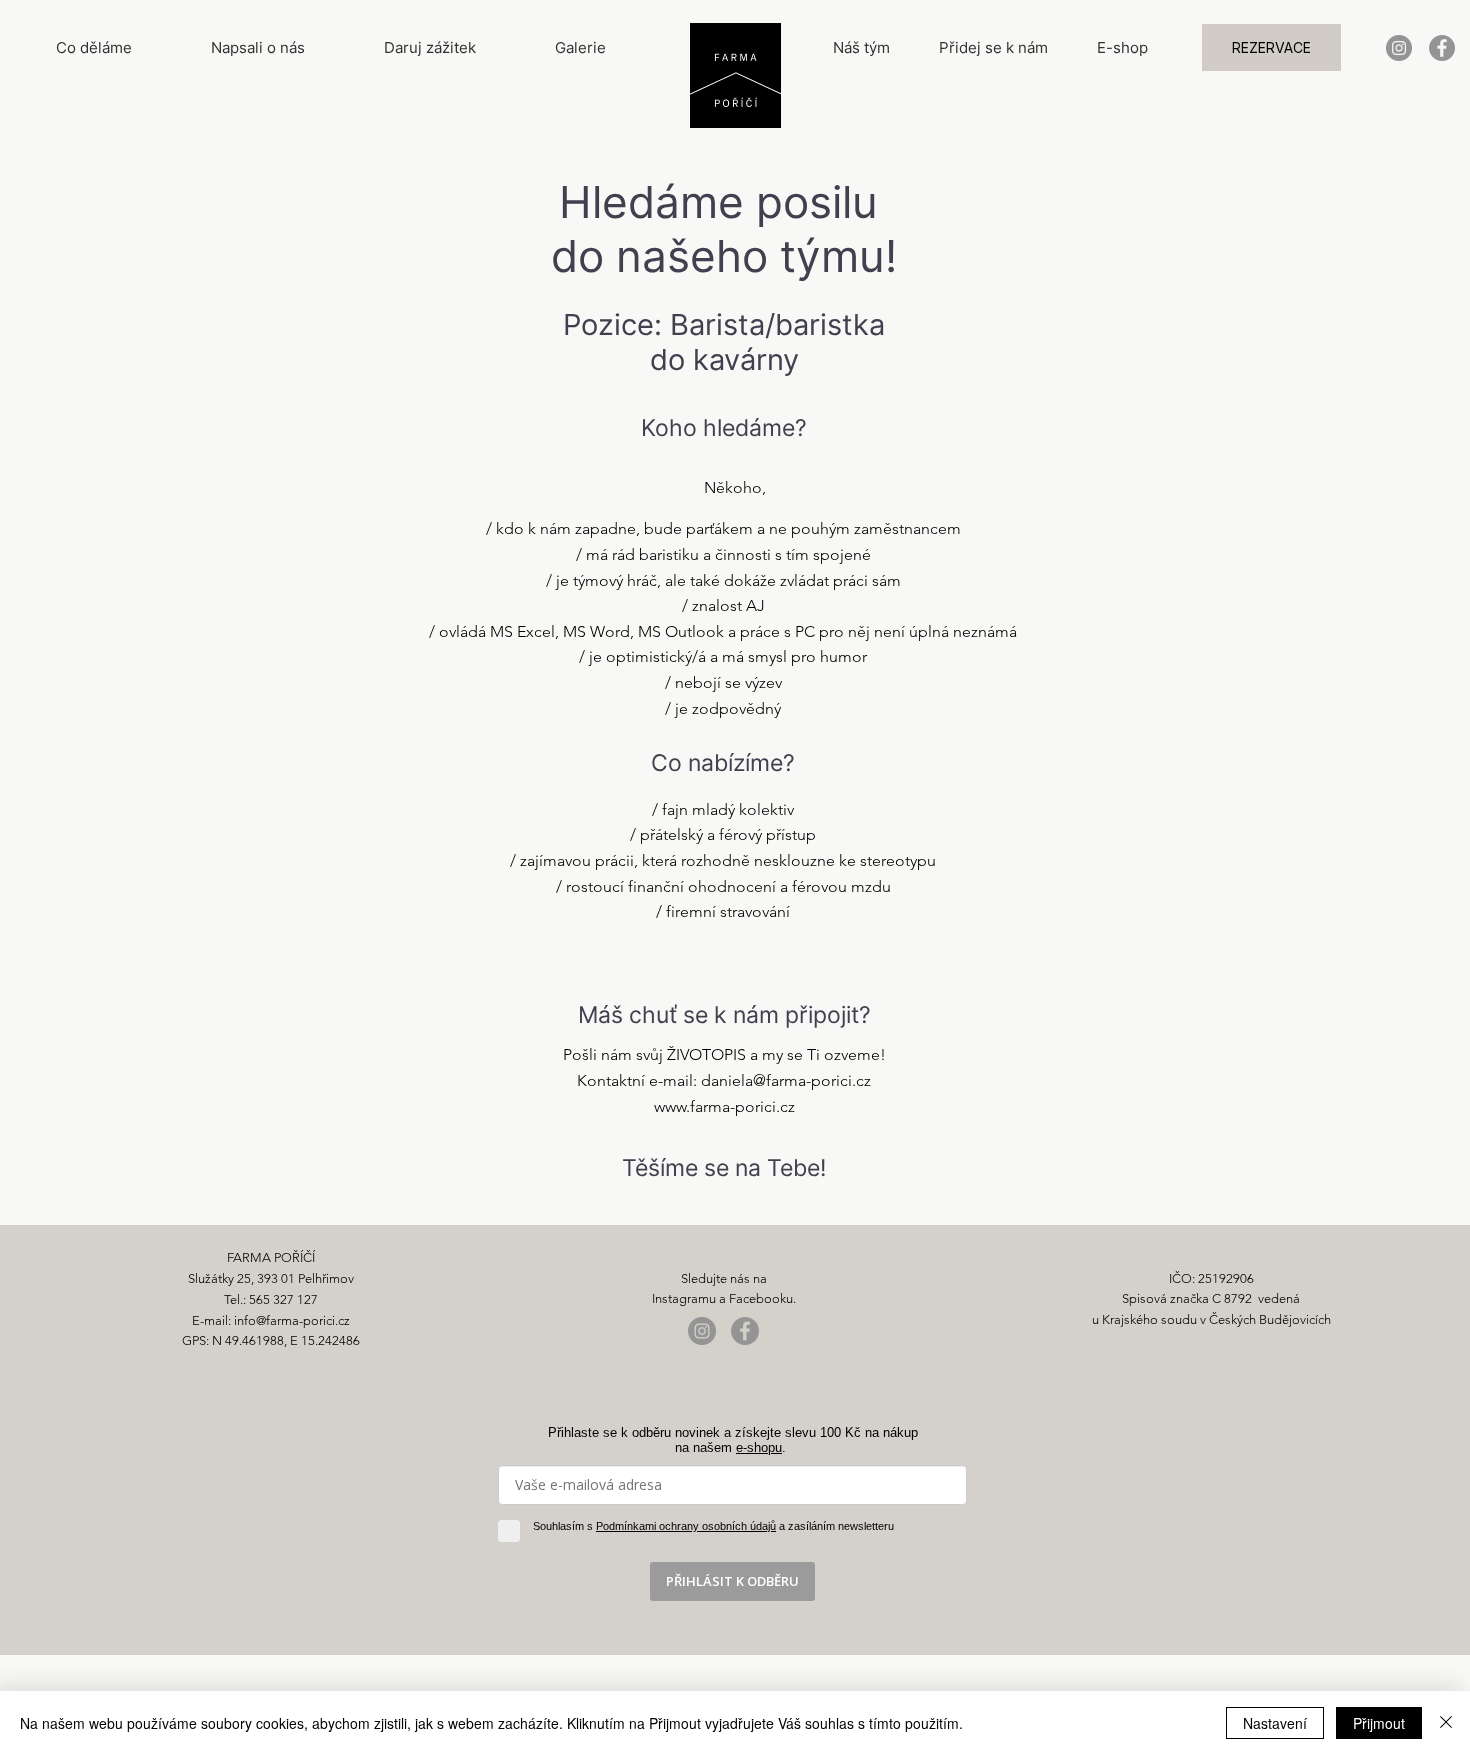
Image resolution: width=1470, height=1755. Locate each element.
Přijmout (1379, 1723)
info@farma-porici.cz (292, 1320)
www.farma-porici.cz (724, 1106)
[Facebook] (1442, 48)
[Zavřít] (1446, 1723)
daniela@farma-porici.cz (786, 1080)
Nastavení (1275, 1723)
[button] (1271, 47)
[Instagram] (1399, 48)
